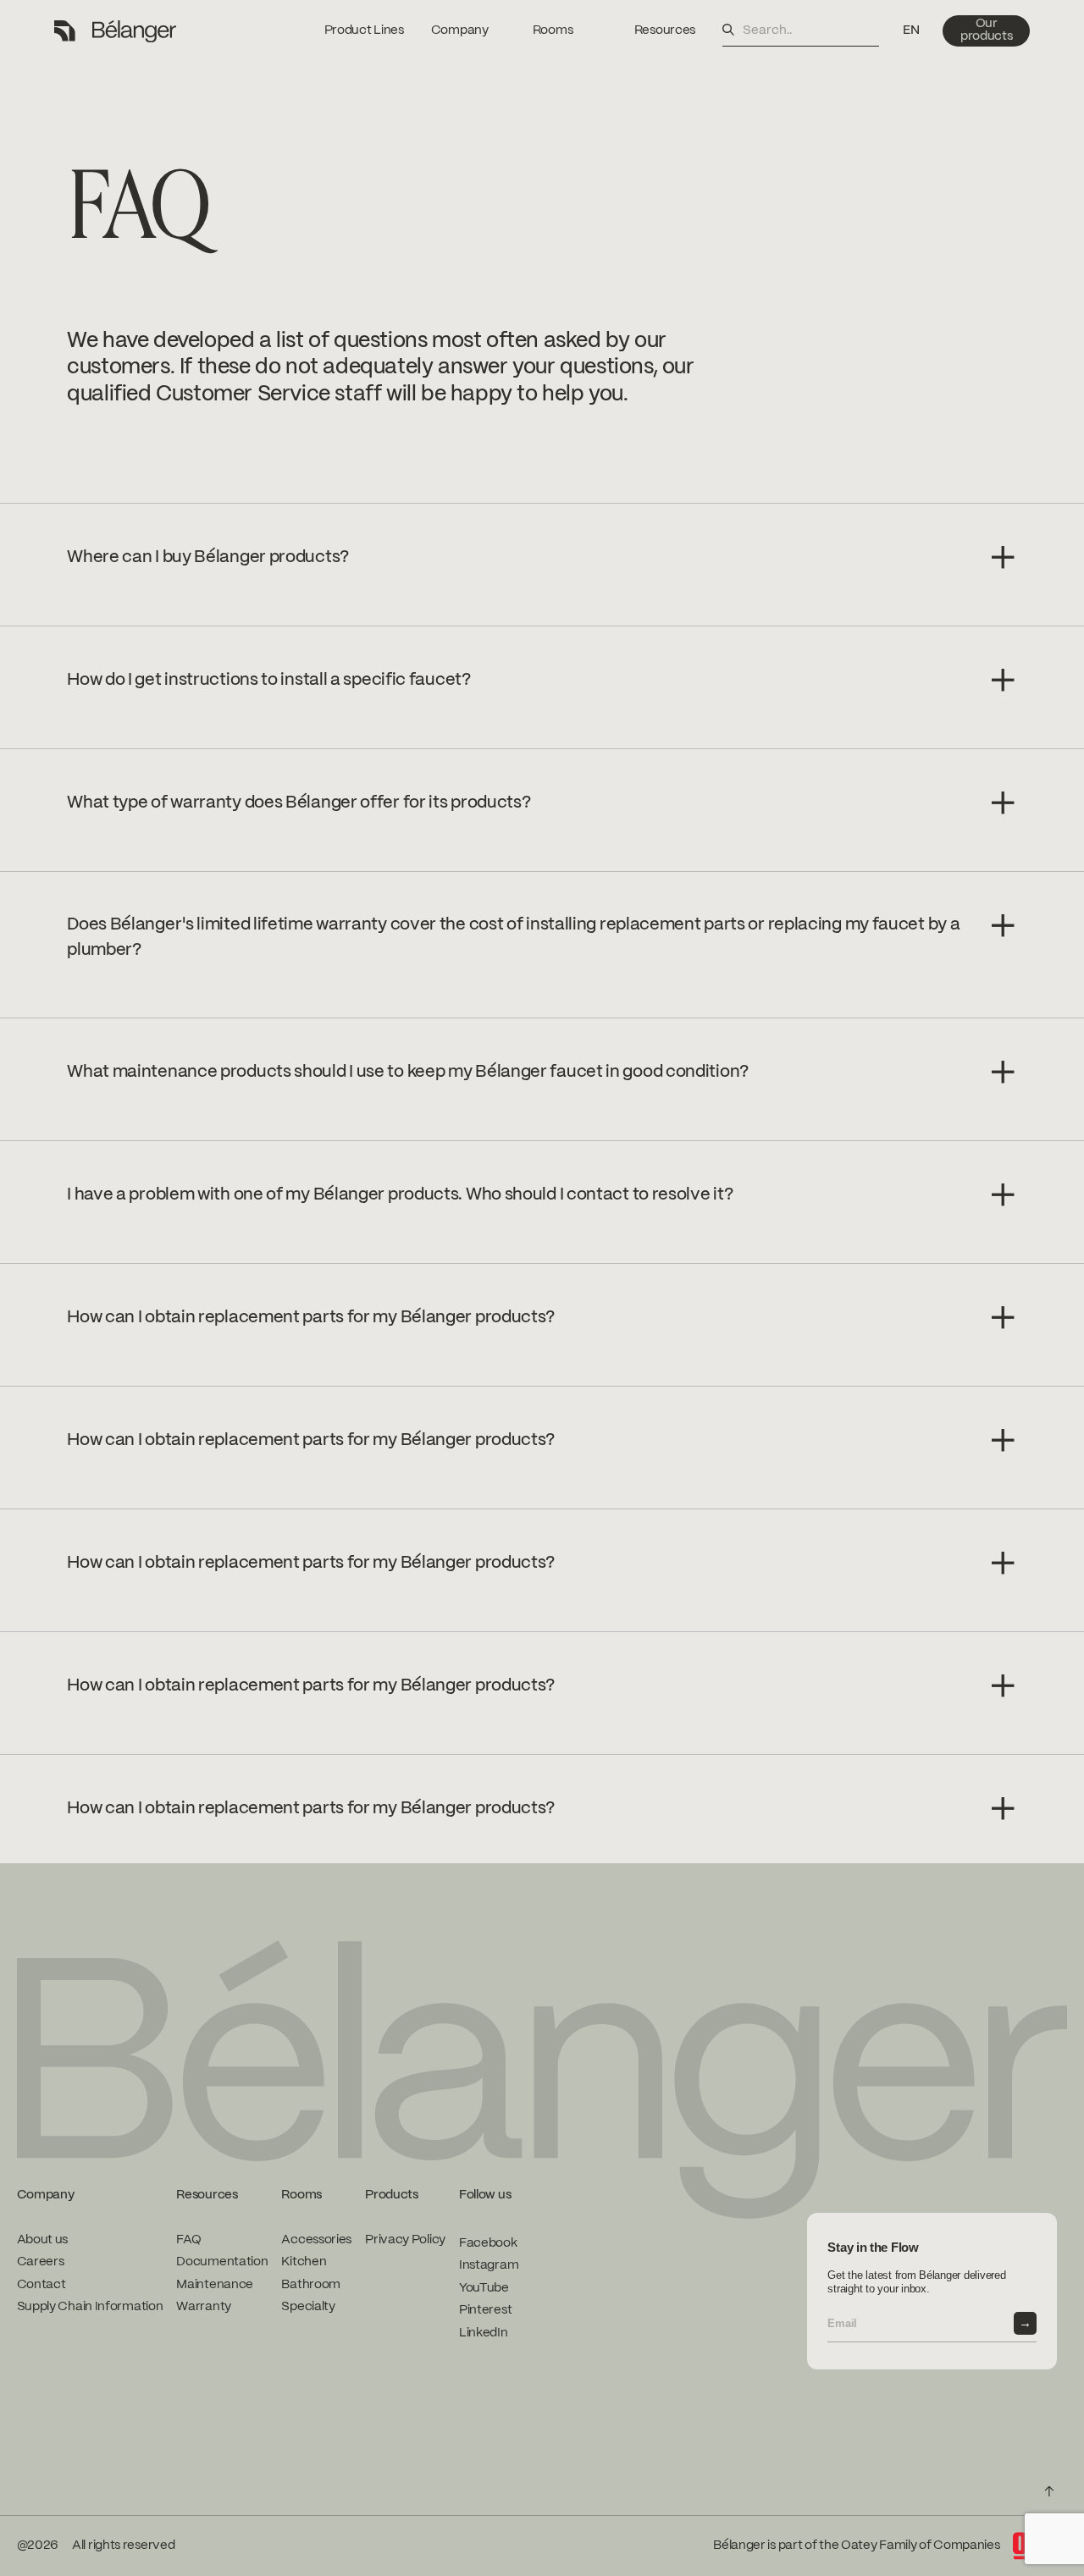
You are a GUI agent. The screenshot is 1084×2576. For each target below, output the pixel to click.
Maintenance (215, 2285)
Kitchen (304, 2262)
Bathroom (311, 2285)
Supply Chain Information (90, 2307)
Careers (41, 2262)
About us (43, 2240)
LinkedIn (484, 2333)
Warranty (204, 2307)
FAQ (188, 2240)
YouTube (484, 2288)
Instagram (489, 2265)
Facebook (488, 2243)
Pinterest (485, 2310)
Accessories (316, 2240)
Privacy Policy (405, 2240)
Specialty (308, 2307)
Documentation (222, 2262)
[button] (911, 31)
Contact (41, 2285)
